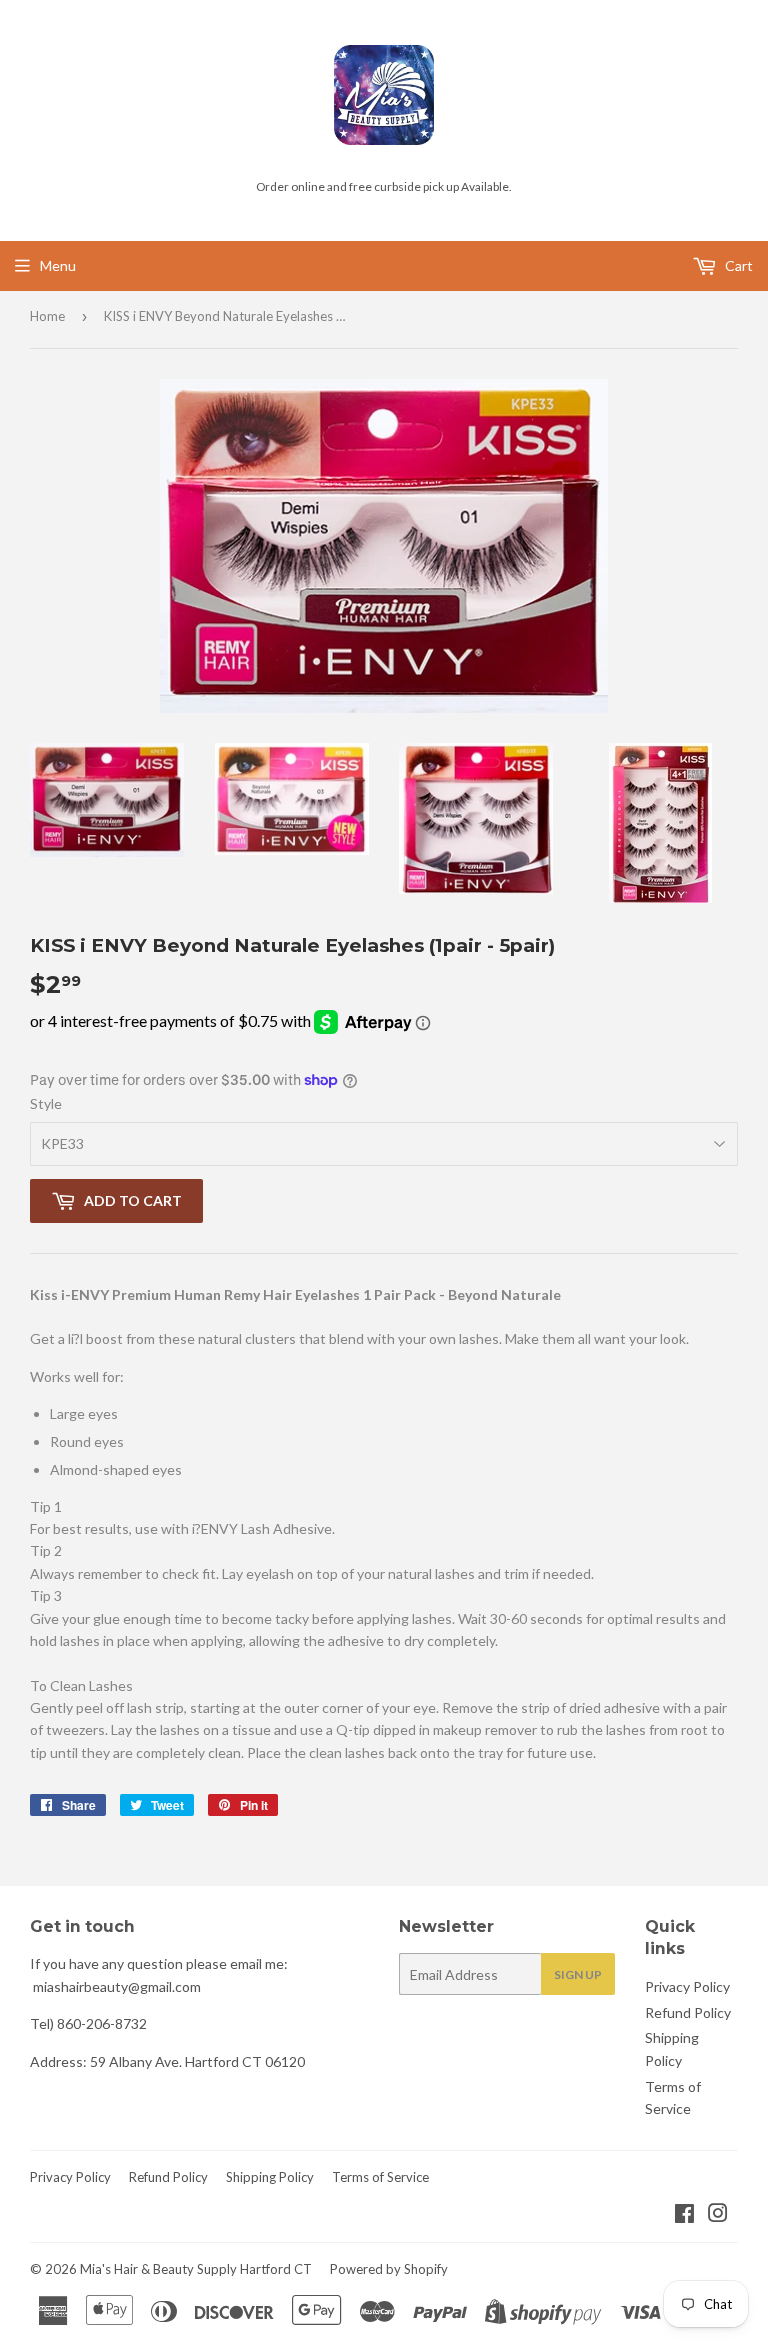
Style (46, 1103)
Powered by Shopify (389, 2269)
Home (47, 316)
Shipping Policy (270, 2177)
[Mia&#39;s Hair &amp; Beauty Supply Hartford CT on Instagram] (718, 2215)
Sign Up (578, 1974)
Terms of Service (380, 2177)
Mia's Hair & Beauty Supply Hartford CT (196, 2269)
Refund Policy (688, 2012)
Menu (58, 265)
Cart (737, 265)
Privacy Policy (687, 1986)
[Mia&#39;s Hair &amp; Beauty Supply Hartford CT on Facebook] (684, 2215)
